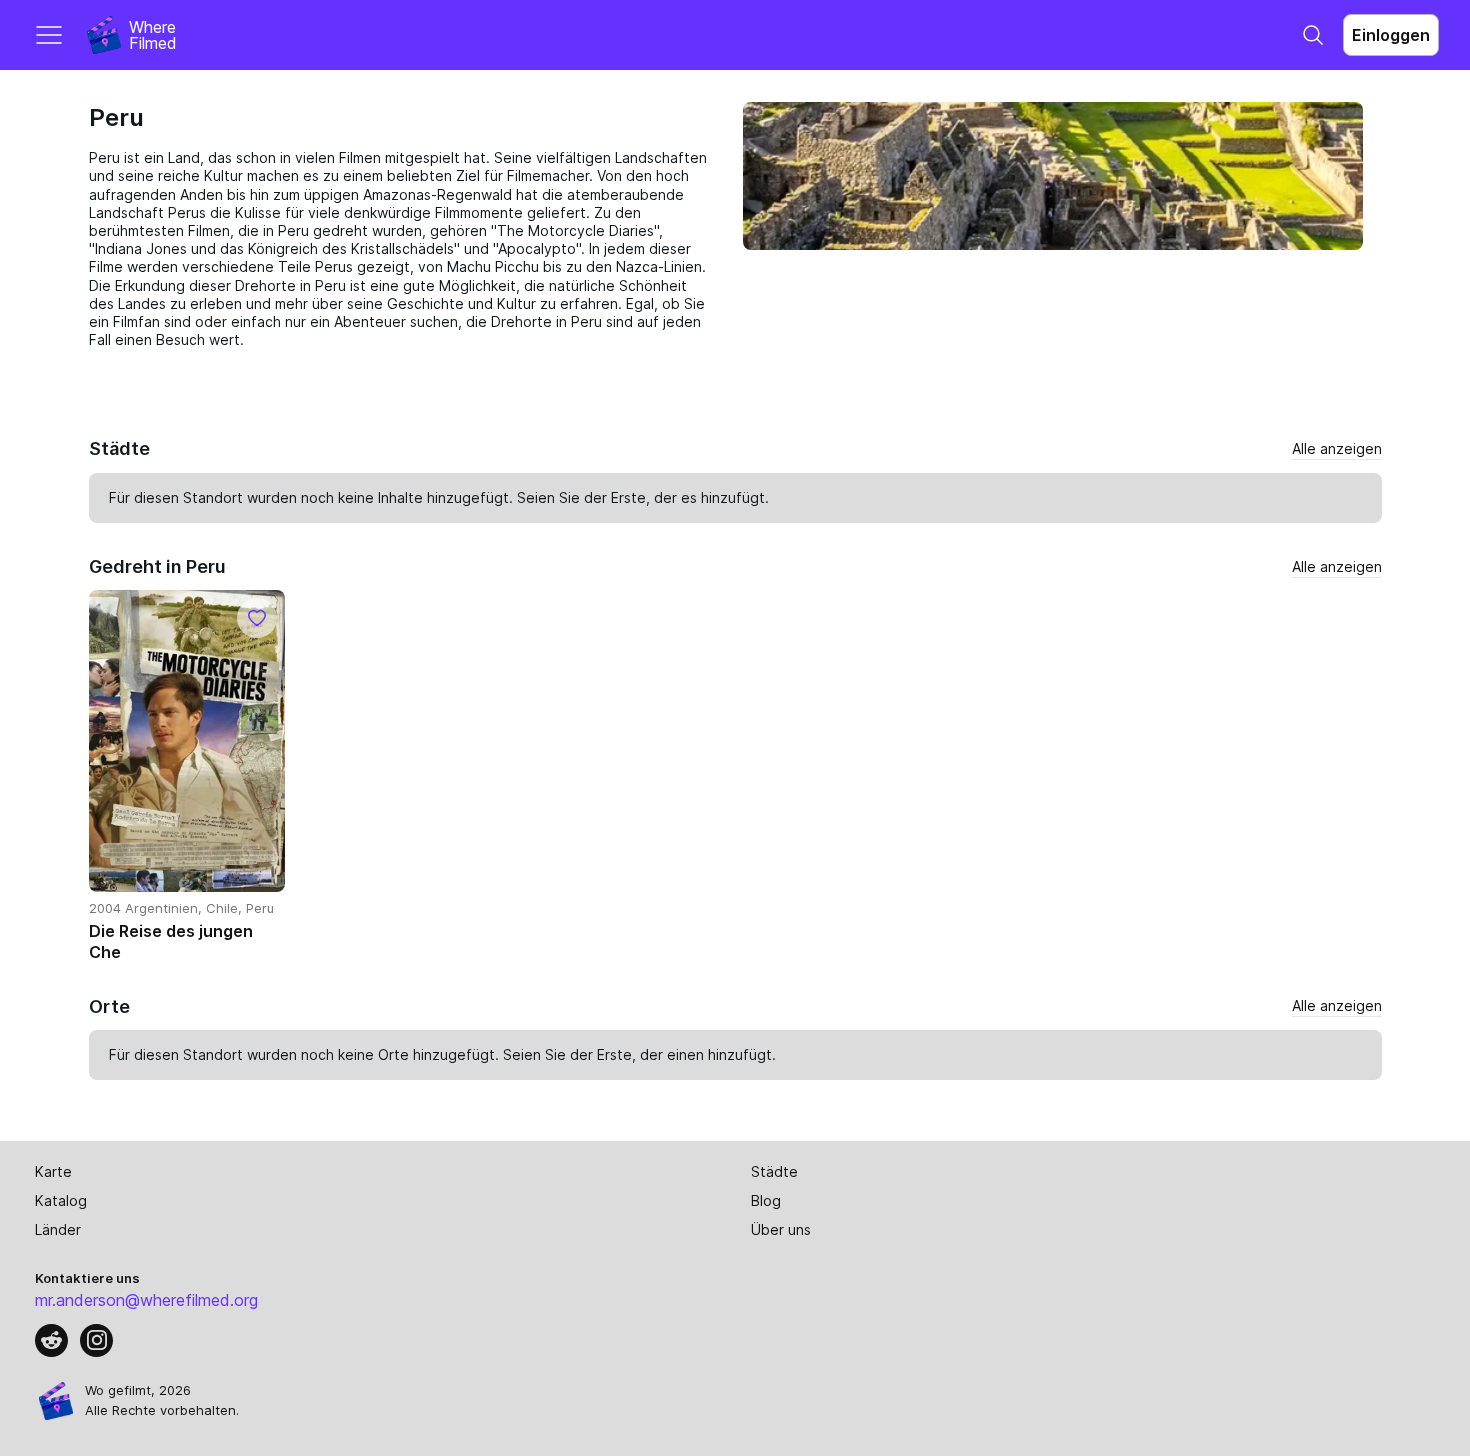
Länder (58, 1229)
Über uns (781, 1229)
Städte (774, 1171)
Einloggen (1391, 35)
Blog (766, 1200)
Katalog (61, 1200)
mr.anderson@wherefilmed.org (146, 1300)
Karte (53, 1171)
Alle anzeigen (1337, 448)
